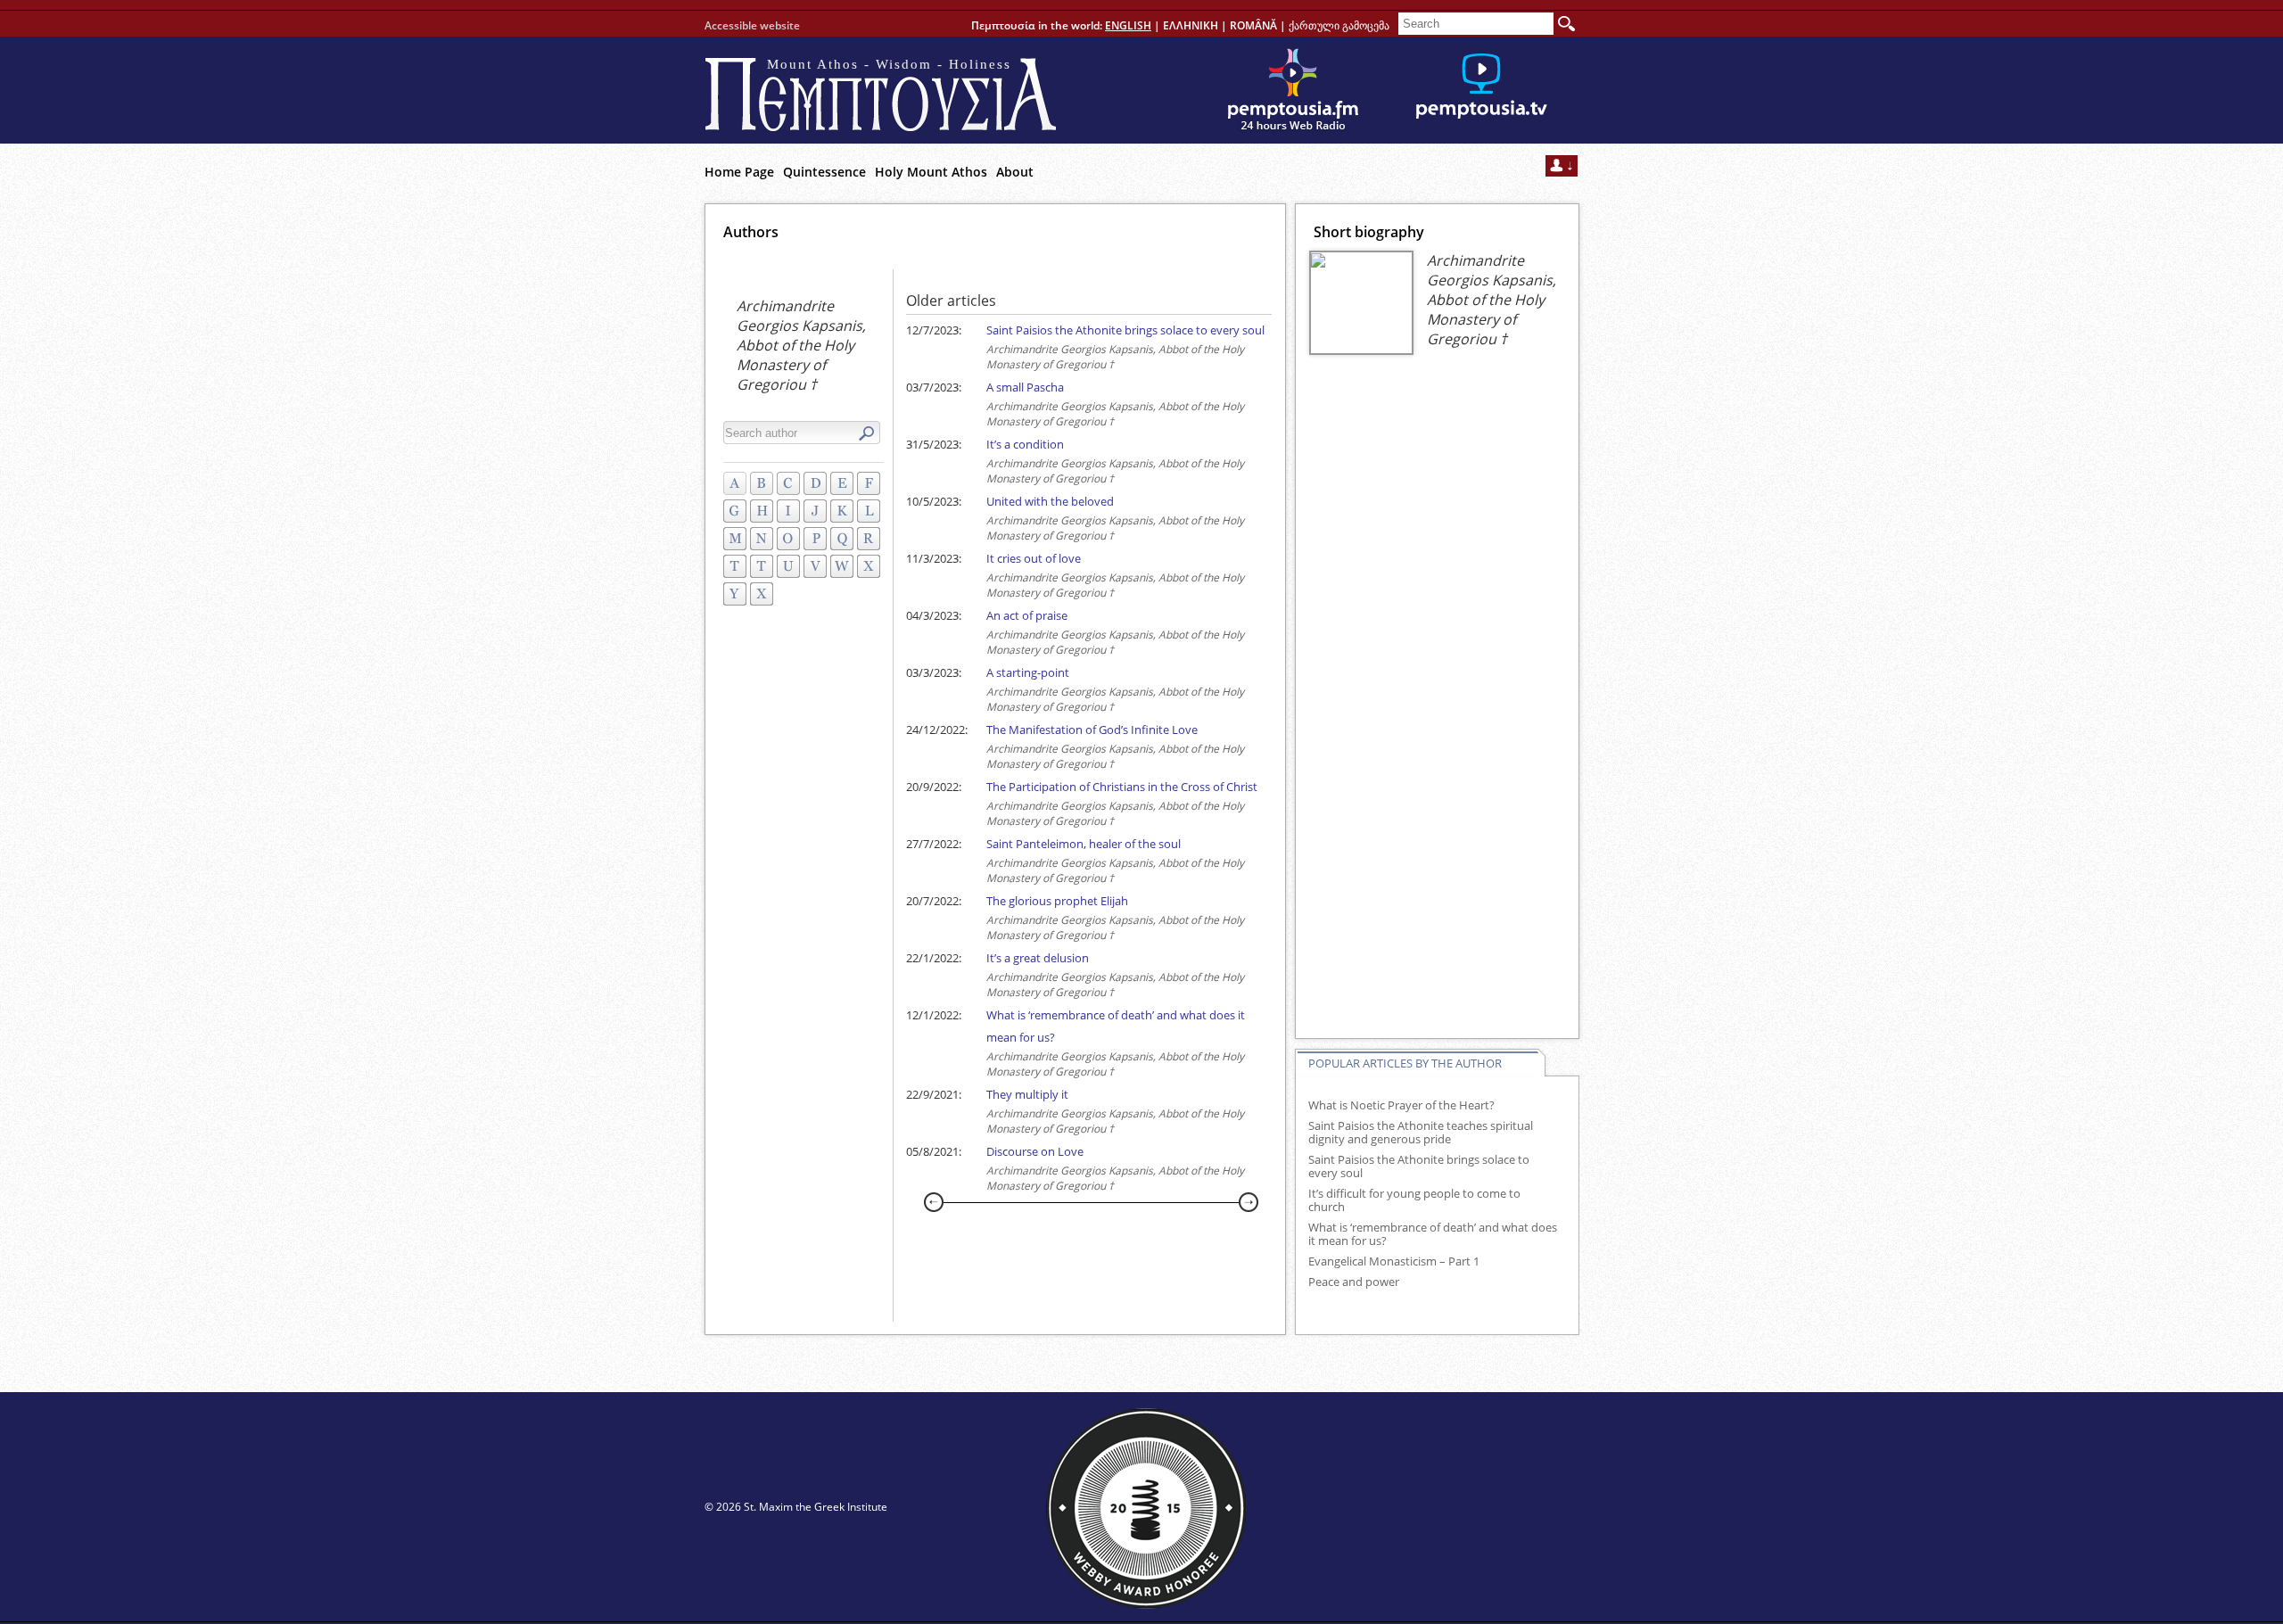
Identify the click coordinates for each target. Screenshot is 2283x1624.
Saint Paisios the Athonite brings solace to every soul (1125, 330)
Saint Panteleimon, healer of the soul (1084, 844)
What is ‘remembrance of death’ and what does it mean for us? (1433, 1234)
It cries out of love (1034, 558)
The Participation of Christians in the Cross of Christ (1122, 787)
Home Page (739, 172)
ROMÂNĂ (1253, 25)
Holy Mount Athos (931, 172)
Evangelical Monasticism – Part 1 (1394, 1261)
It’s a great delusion (1038, 958)
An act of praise (1027, 615)
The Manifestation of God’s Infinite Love (1092, 730)
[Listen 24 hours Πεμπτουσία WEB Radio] (1293, 90)
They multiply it (1027, 1094)
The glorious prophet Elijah (1057, 901)
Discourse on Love (1035, 1151)
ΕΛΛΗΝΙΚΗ (1191, 25)
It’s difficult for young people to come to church (1414, 1200)
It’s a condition (1025, 444)
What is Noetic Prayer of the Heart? (1401, 1105)
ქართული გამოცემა (1339, 25)
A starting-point (1028, 672)
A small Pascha (1025, 387)
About (1015, 172)
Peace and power (1354, 1282)
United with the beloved (1050, 501)
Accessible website (752, 25)
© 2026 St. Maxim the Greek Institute (796, 1507)
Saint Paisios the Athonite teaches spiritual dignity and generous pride (1421, 1133)
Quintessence (824, 172)
